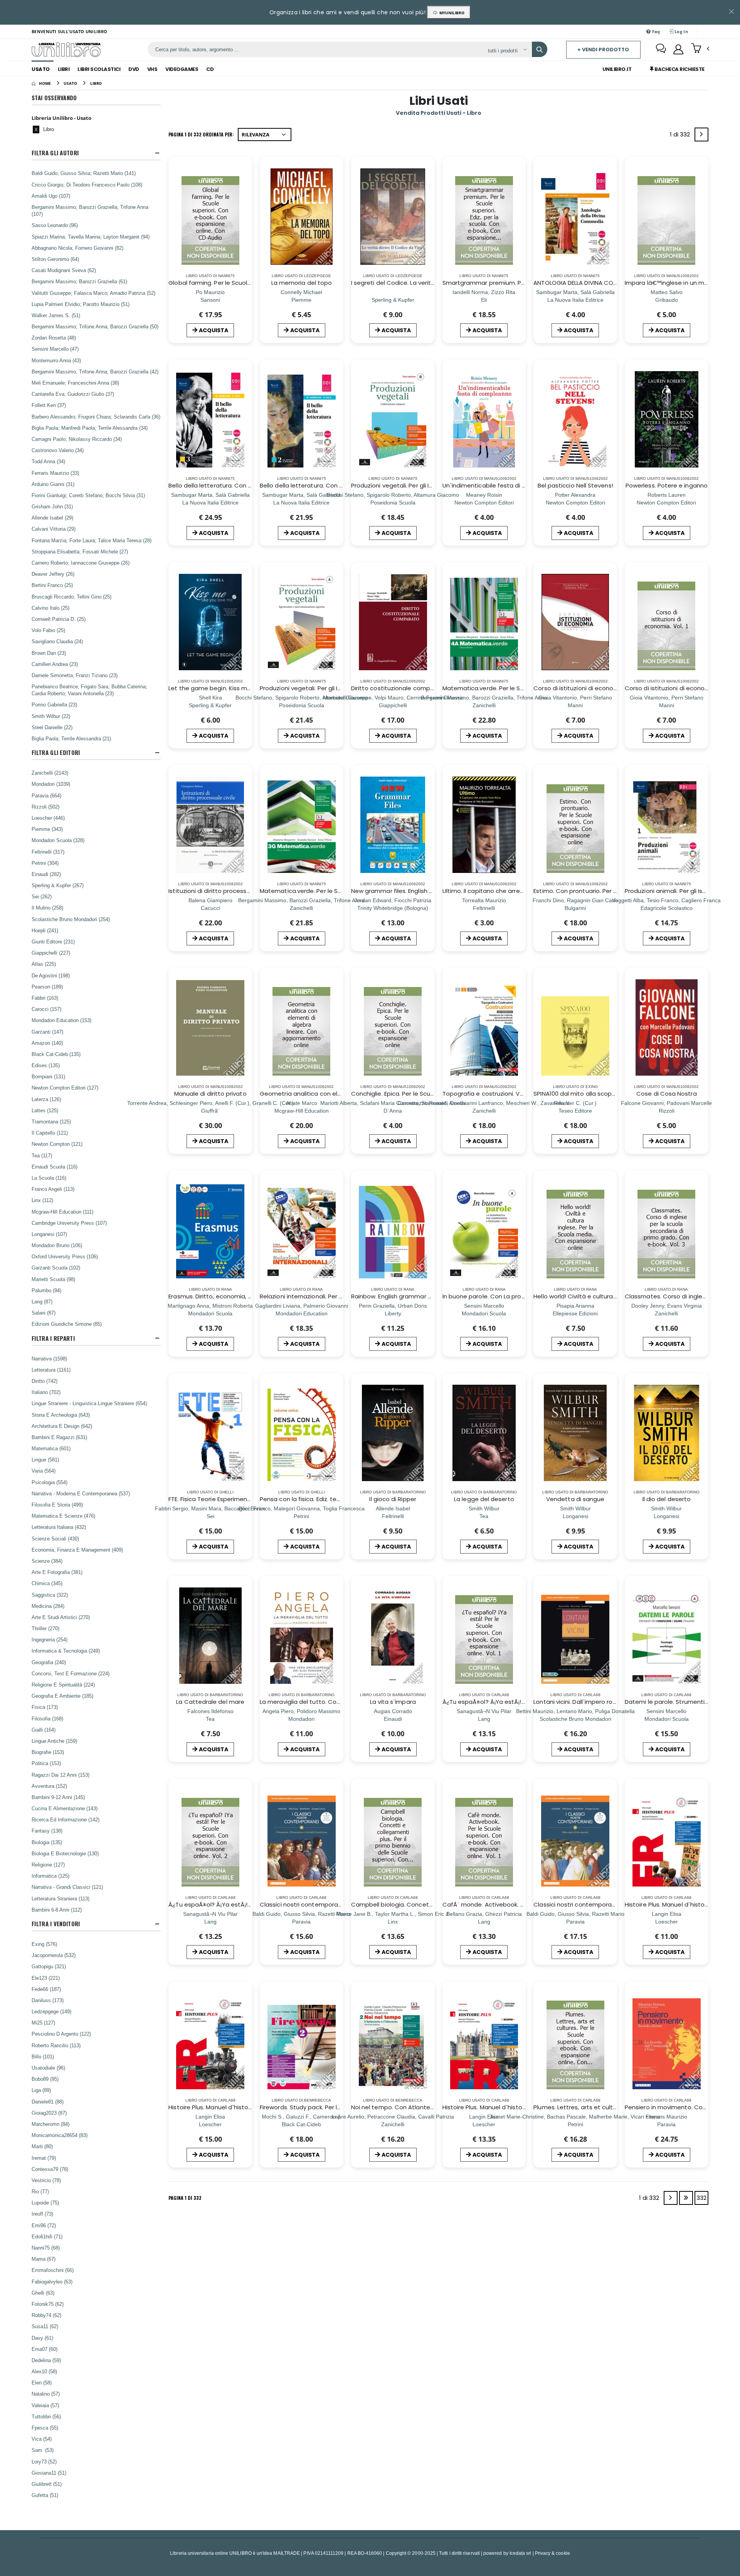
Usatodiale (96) (48, 2068)
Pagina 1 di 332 (185, 2198)
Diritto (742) (45, 1381)
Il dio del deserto (667, 1499)
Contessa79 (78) (50, 2169)
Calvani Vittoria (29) (54, 529)
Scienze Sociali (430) (55, 1539)
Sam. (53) (43, 2450)
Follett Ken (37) (49, 405)
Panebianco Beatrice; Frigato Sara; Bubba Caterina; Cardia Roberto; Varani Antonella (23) (89, 690)
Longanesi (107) (49, 1234)
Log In (681, 31)
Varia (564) (44, 1471)
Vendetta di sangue (575, 1499)
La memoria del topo (302, 283)
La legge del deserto (484, 1499)
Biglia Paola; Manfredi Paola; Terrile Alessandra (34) (90, 428)
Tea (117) (42, 1155)
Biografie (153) (48, 1752)
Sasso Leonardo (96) (55, 225)
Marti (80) (42, 2146)
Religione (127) (48, 1865)
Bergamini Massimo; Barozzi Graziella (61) (79, 281)
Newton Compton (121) (57, 1144)
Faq (656, 31)
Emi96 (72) (44, 2225)
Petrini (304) (45, 863)
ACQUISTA (214, 330)
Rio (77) (40, 2191)
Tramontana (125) (51, 1122)
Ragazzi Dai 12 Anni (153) (61, 1775)
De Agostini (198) (51, 975)
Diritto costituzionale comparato (399, 688)
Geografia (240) (49, 1662)
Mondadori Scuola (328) (58, 840)
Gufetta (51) (45, 2495)
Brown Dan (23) (49, 653)
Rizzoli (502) (45, 807)
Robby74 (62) (46, 2315)
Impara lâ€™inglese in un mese (670, 283)
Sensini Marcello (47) (55, 349)
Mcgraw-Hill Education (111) (62, 1212)
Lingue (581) (45, 1460)
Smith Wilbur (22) (51, 716)
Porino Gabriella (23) (54, 705)
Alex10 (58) (44, 2371)
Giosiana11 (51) (49, 2473)
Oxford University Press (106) (65, 1256)
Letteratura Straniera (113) (61, 1898)
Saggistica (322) (50, 1595)
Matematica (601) (51, 1448)
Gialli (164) (44, 1730)
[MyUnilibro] (678, 49)
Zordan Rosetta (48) (54, 338)
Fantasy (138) (47, 1831)
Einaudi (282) (46, 874)
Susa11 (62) (45, 2326)
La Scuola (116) (49, 1178)
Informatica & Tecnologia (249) (66, 1651)
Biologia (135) (47, 1842)
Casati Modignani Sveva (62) (64, 270)
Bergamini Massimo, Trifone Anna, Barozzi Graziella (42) (95, 372)
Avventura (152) (49, 1786)
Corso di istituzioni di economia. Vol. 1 (678, 688)
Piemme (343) (47, 829)
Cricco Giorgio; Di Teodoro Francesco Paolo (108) (87, 185)
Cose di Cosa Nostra (666, 1094)
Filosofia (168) (47, 1718)
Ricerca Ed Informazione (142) (66, 1819)
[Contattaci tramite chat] (661, 49)
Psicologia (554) (50, 1482)
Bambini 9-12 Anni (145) (58, 1797)
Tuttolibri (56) (46, 2416)
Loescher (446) (48, 818)
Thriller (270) (45, 1628)
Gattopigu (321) (49, 1966)
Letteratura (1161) (51, 1370)
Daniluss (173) (48, 2000)
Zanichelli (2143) (50, 773)
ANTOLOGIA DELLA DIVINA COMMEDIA (584, 283)
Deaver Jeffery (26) (53, 574)
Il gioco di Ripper (393, 1499)
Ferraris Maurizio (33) (55, 473)
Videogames (182, 69)
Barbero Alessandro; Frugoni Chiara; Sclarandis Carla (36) (96, 417)
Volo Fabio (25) (48, 630)
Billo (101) (43, 2056)
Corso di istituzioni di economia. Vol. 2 (588, 688)
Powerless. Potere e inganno (667, 485)
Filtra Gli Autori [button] (55, 153)
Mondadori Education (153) (61, 1020)
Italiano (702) (46, 1392)
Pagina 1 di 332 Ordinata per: (201, 134)
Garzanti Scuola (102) (56, 1268)
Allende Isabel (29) (52, 518)
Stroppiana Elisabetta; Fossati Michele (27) (80, 552)
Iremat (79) (44, 2158)
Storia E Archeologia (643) (61, 1415)
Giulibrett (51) (47, 2484)
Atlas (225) (44, 964)
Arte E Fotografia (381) (57, 1572)
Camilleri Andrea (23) (55, 664)
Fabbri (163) (45, 998)
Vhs (152, 69)
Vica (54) (42, 2439)
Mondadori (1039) (51, 784)
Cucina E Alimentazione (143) (65, 1808)
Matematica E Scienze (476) (63, 1516)
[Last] (686, 2198)
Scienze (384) (47, 1561)
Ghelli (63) (43, 2293)
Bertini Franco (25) (52, 585)
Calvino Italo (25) (50, 608)
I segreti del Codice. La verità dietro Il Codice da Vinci (428, 283)
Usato (41, 69)
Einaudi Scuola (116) (55, 1167)
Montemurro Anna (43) (56, 360)
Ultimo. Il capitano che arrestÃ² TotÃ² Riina (503, 891)
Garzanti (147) (47, 1032)
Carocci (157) (46, 1009)
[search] (540, 49)
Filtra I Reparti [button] (53, 1338)
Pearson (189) (47, 987)
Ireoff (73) (42, 2214)
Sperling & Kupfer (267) (58, 885)
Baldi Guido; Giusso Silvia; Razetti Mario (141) (84, 173)
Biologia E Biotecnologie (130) (65, 1853)
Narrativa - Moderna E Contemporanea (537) (81, 1493)
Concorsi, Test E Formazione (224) (71, 1673)
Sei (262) (42, 896)
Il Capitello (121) (50, 1133)
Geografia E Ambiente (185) (62, 1696)
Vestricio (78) (46, 2180)
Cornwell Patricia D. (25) (59, 619)
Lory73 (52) (44, 2462)
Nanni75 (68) (46, 2248)
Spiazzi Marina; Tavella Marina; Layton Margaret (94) (91, 237)
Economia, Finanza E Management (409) (77, 1550)
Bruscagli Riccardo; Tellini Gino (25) (71, 597)
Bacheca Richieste (679, 69)
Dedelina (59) (46, 2360)
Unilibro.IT (617, 69)
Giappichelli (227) (51, 953)
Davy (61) (42, 2338)
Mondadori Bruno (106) (57, 1245)
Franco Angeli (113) (53, 1189)
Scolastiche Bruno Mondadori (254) (71, 919)
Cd (210, 69)
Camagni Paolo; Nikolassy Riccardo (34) (77, 439)
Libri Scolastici (99, 69)
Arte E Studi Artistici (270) (61, 1617)
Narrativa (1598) (49, 1359)
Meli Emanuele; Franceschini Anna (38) (75, 383)
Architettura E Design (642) (62, 1426)
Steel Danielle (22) (52, 727)
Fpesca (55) (45, 2428)
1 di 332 (681, 136)
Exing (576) (44, 1944)
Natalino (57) (46, 2394)
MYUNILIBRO (451, 13)
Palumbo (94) (46, 1290)
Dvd (134, 69)
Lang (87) (42, 1301)
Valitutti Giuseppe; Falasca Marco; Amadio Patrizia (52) (93, 293)
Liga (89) (41, 2090)
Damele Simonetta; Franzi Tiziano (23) (75, 675)
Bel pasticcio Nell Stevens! (575, 485)
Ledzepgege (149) (51, 2011)
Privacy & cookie (552, 2553)
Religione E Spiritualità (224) (63, 1685)
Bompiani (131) (48, 1076)
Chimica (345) (47, 1583)
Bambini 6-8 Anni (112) (57, 1910)
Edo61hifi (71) (47, 2236)
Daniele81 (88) (48, 2102)
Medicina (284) (48, 1606)
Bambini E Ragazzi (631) (59, 1437)
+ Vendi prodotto (603, 50)
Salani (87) (44, 1313)
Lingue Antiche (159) (54, 1741)
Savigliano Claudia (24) (57, 641)
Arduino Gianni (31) (53, 484)
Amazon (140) (47, 1043)
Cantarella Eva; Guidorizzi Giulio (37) (73, 394)
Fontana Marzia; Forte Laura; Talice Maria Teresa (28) (92, 540)
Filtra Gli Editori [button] (56, 752)
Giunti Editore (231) (53, 942)
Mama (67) (44, 2259)
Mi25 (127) (43, 2023)
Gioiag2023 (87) (49, 2113)
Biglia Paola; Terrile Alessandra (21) (71, 738)
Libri (64, 69)
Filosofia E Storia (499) (57, 1505)
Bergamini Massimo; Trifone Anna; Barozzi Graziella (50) (95, 326)
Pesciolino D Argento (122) (61, 2034)
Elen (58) (42, 2383)
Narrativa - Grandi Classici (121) (67, 1887)
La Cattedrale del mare (210, 1702)
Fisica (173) (45, 1707)
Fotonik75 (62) (48, 2304)
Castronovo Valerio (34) (58, 450)
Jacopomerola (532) (54, 1955)
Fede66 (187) (46, 1989)
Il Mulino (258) (47, 908)
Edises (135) (46, 1065)
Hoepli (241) (45, 930)
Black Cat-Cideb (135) (56, 1054)
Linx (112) (42, 1200)
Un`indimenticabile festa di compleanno (501, 485)
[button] (700, 49)
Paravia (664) (46, 795)
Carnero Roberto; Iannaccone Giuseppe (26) (81, 563)
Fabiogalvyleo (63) (52, 2282)
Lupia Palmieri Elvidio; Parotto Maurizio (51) (81, 304)
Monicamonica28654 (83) (60, 2135)
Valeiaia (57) (45, 2405)
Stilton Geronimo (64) (55, 259)
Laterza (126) (46, 1099)
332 (701, 2198)
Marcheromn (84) (50, 2124)
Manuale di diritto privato (210, 1094)
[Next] (701, 135)
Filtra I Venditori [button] (56, 1924)
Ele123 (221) (46, 1978)
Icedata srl (521, 2553)
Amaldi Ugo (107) (51, 196)
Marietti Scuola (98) (53, 1279)
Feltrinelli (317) (48, 852)
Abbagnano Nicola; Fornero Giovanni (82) (77, 248)
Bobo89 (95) (45, 2079)
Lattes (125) (45, 1110)
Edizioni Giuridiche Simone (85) (67, 1324)
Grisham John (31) (52, 506)
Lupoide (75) (45, 2203)
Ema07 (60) (45, 2349)
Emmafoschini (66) (53, 2270)
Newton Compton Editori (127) (65, 1088)
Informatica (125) (50, 1876)
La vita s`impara (393, 1702)
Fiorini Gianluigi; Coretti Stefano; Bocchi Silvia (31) (88, 495)
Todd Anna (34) (48, 461)
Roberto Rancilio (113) (56, 2045)
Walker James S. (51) (56, 315)
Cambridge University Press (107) (69, 1223)
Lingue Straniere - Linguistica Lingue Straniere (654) (89, 1403)
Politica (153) (46, 1763)
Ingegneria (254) (50, 1639)
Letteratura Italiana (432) (59, 1527)
